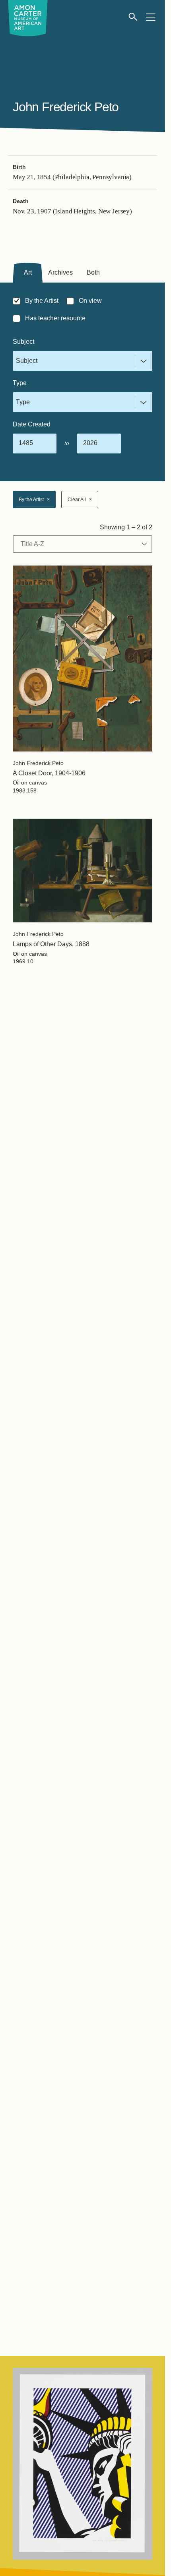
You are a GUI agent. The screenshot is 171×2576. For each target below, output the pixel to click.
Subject (23, 342)
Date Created (32, 424)
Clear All (80, 500)
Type (20, 383)
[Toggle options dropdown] (142, 361)
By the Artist (34, 500)
